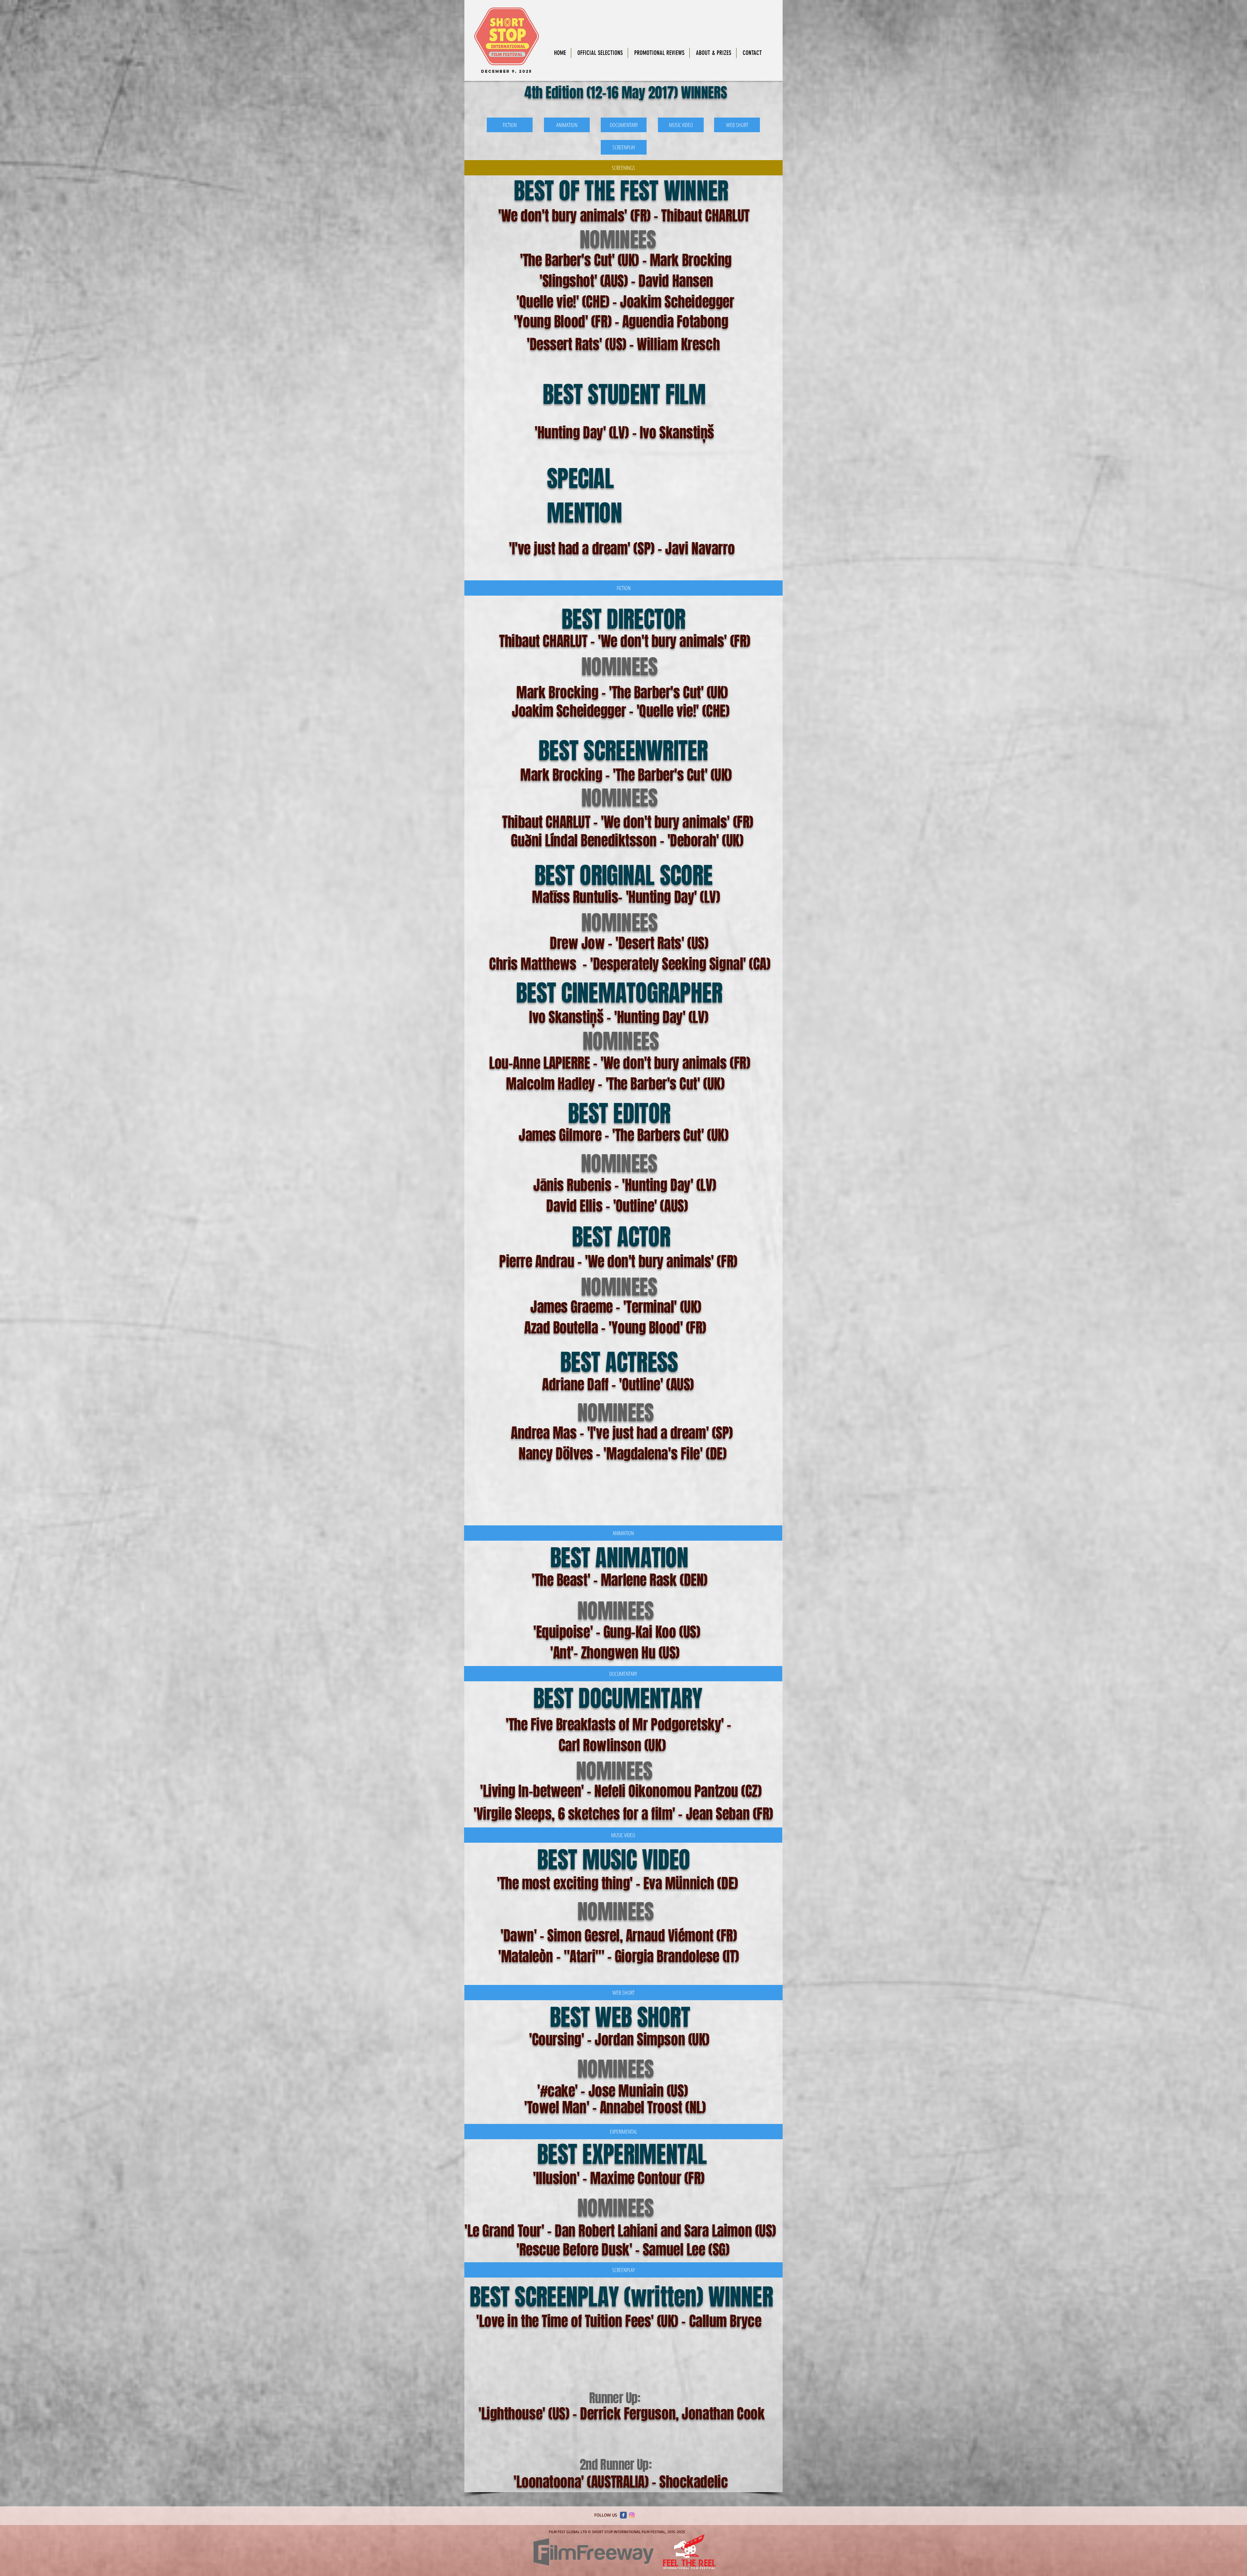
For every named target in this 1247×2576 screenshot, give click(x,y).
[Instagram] (632, 2515)
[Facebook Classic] (623, 2515)
